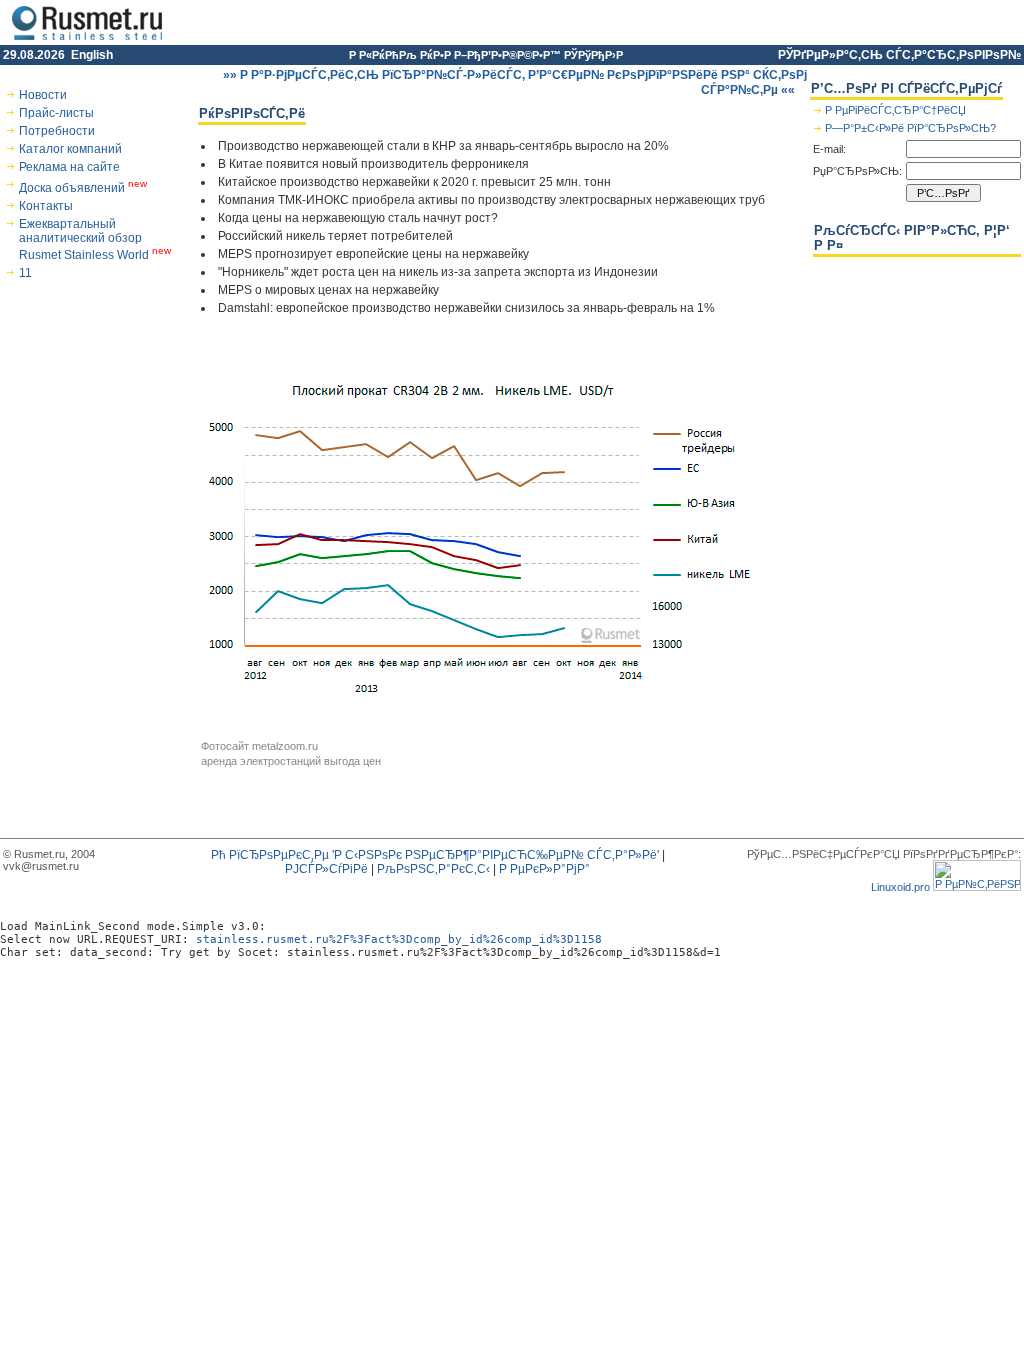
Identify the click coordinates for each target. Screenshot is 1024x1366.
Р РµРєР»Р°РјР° (544, 869)
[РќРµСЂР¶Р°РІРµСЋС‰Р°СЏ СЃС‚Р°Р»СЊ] (87, 41)
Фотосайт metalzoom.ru (259, 746)
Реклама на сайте (69, 167)
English (92, 55)
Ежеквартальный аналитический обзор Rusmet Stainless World (95, 239)
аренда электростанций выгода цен (291, 761)
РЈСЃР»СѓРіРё (326, 869)
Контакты (46, 206)
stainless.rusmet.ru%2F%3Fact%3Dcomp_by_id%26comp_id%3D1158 (399, 939)
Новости (43, 95)
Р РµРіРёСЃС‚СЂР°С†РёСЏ (897, 110)
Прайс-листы (56, 113)
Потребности (57, 131)
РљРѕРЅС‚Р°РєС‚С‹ (433, 869)
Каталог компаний (70, 149)
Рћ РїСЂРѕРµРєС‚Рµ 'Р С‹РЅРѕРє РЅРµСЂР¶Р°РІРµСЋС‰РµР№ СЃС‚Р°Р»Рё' (435, 855)
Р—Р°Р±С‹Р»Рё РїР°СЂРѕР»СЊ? (912, 128)
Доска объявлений (83, 188)
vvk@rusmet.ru (41, 866)
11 (25, 273)
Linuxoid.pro (900, 887)
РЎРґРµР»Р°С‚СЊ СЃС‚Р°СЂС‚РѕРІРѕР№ (899, 55)
